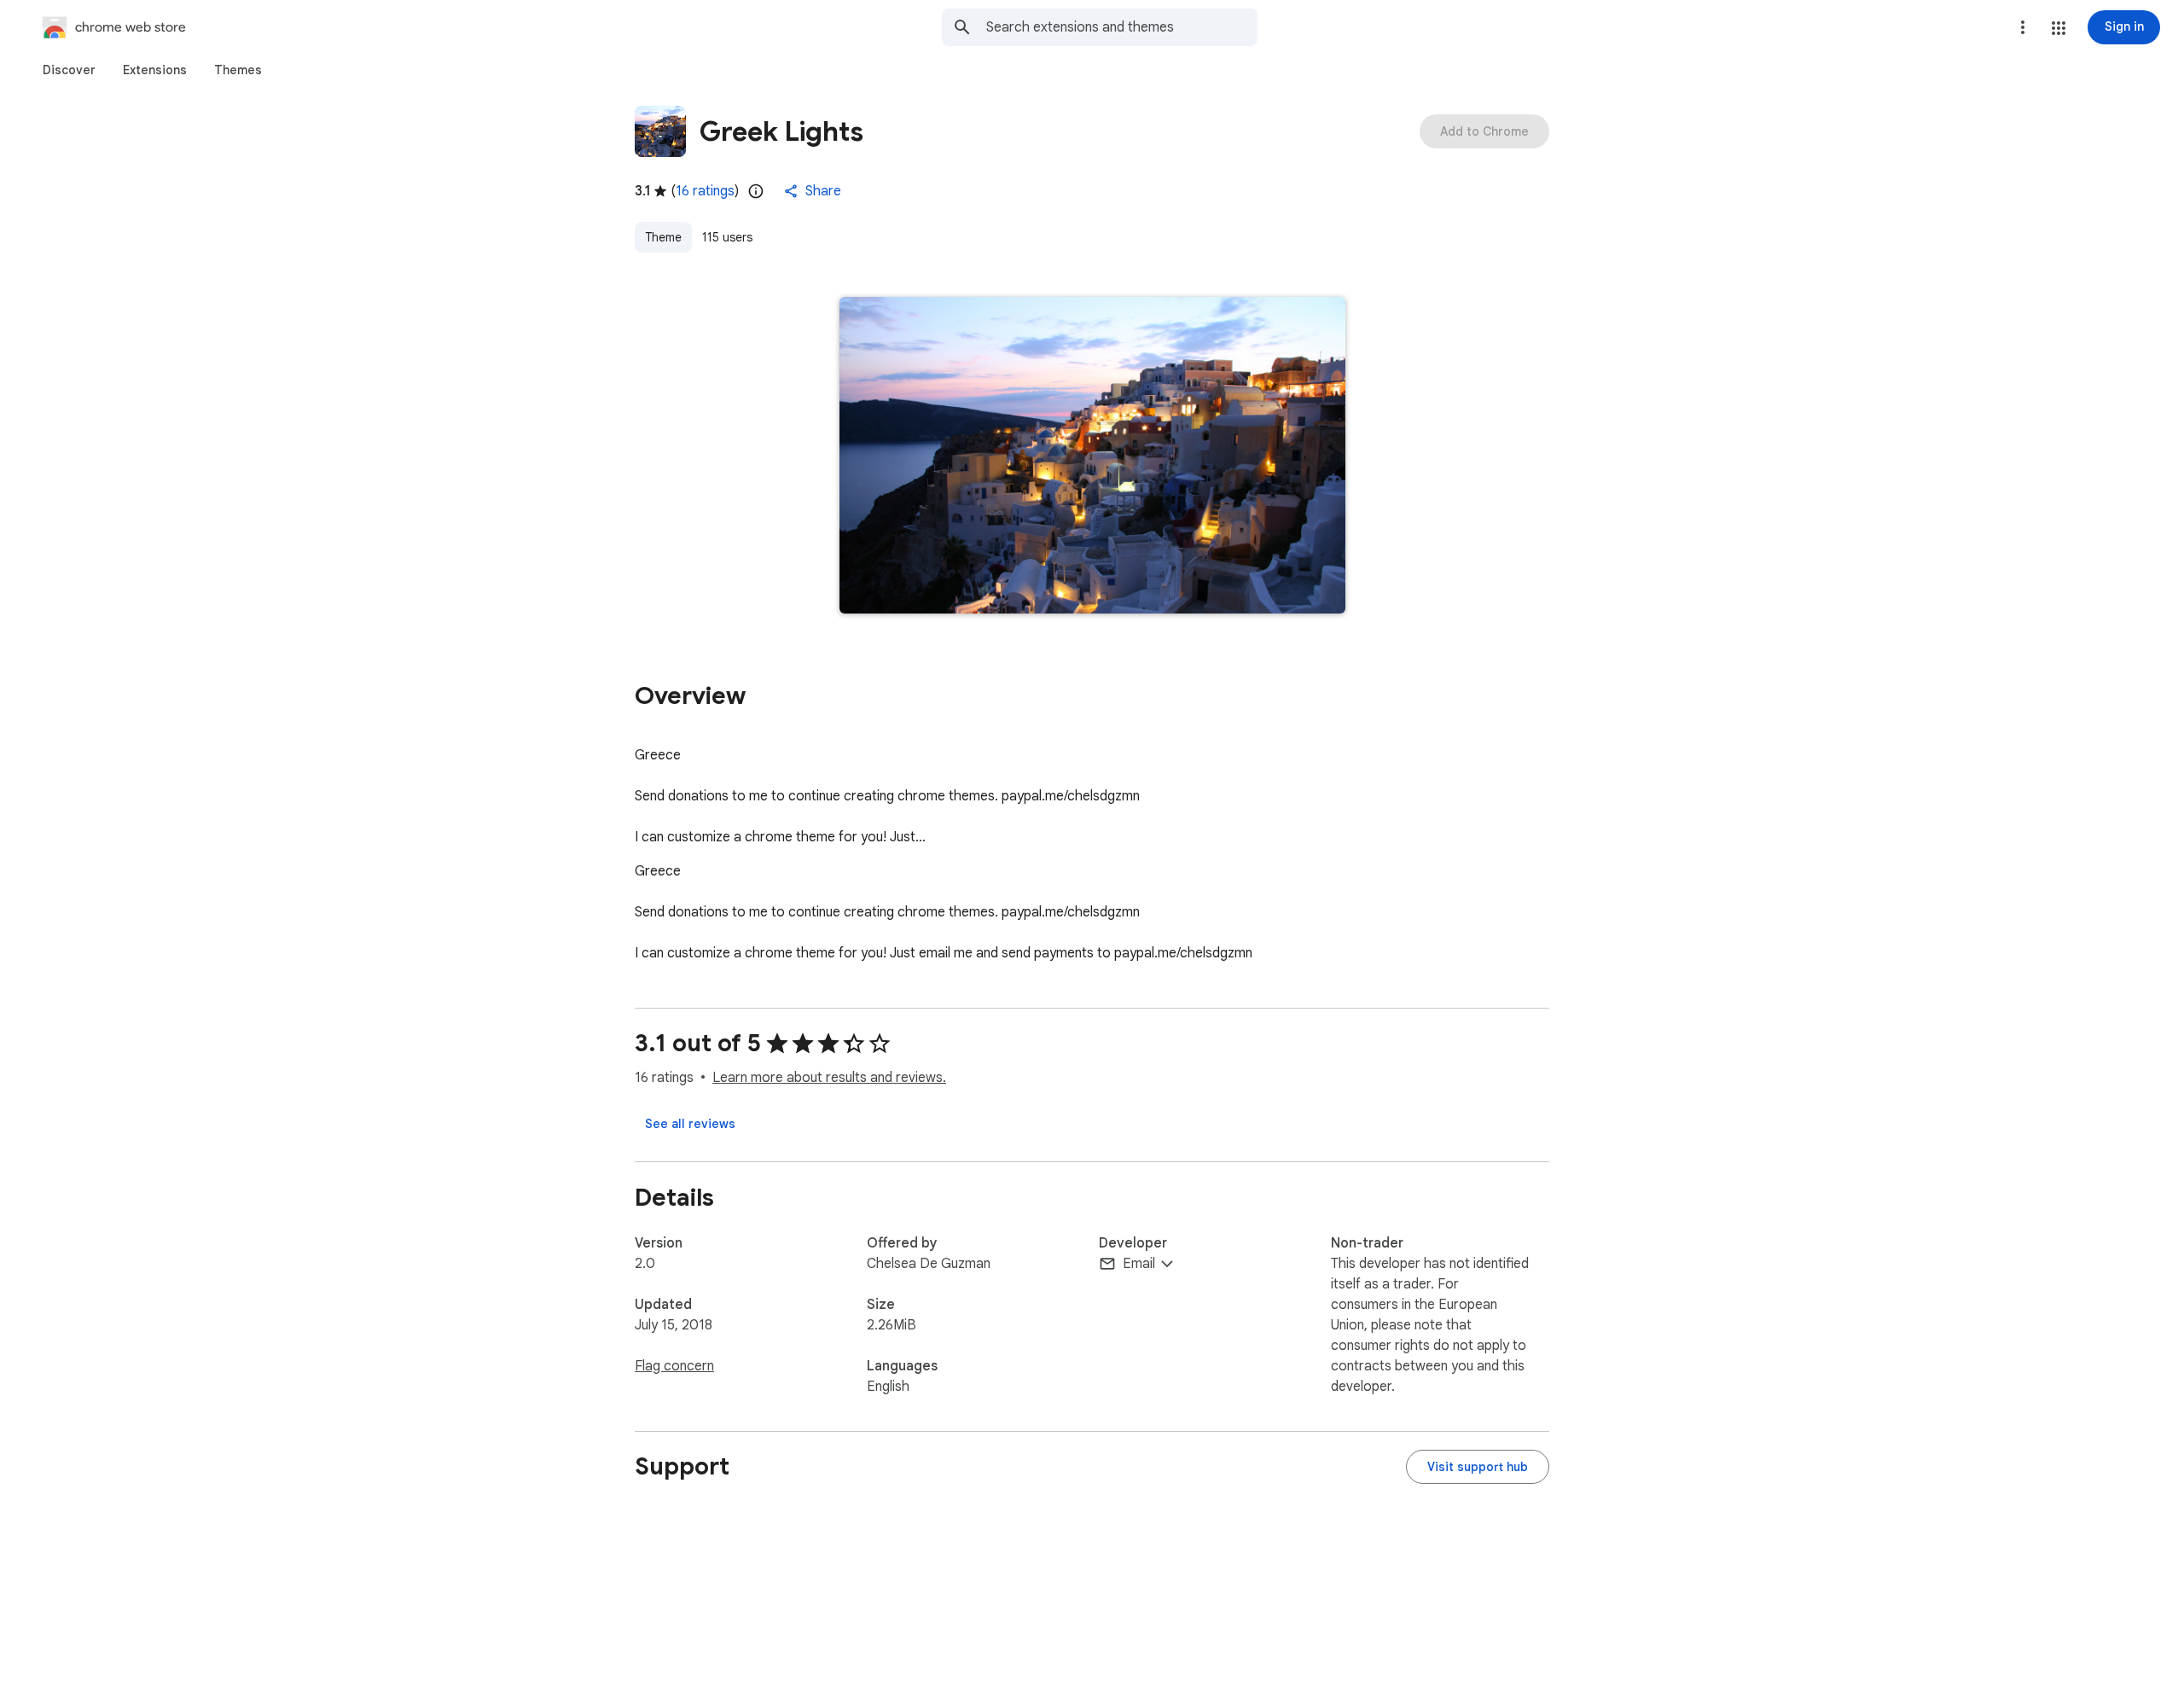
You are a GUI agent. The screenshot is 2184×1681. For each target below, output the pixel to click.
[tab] (69, 70)
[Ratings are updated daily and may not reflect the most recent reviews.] (756, 191)
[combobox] (1122, 27)
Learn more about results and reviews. (829, 1078)
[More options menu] (2023, 27)
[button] (2059, 28)
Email (1139, 1264)
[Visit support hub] (1478, 1467)
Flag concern (674, 1366)
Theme (663, 237)
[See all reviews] (690, 1124)
